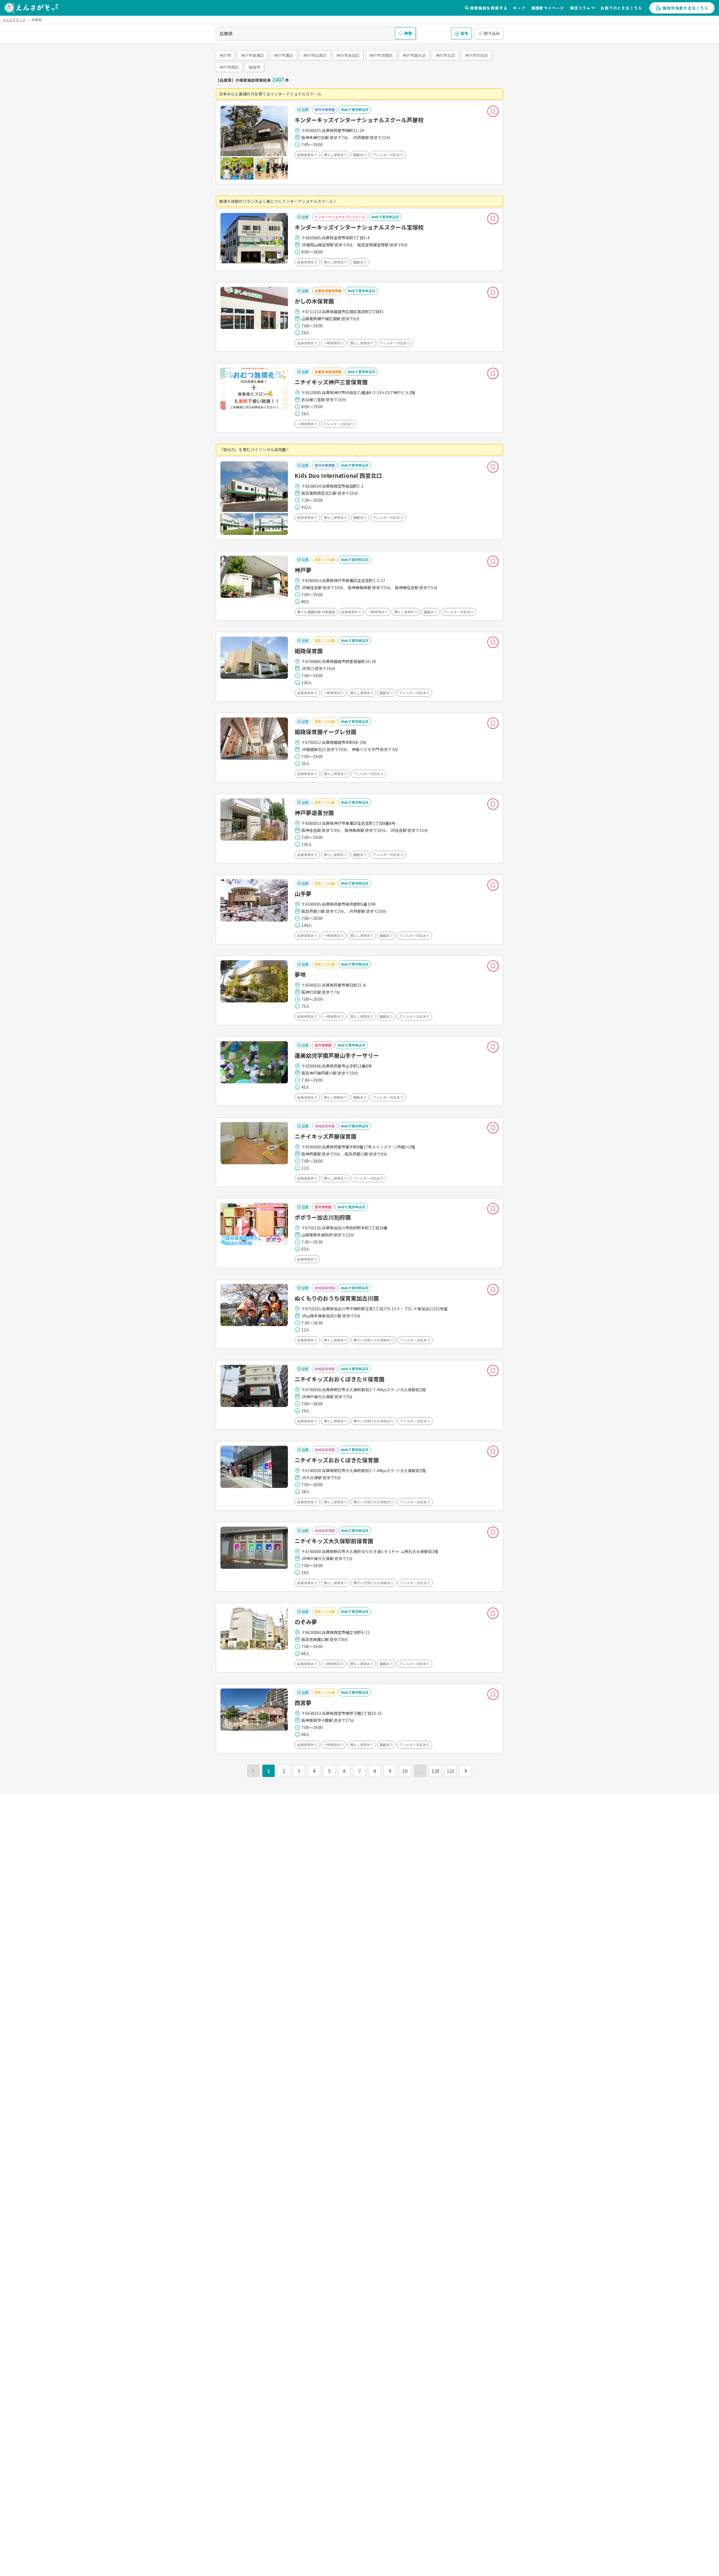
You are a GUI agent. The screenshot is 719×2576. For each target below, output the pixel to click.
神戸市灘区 (284, 55)
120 (435, 1771)
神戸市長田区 (348, 55)
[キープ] (493, 111)
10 (405, 1771)
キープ (519, 8)
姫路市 (254, 67)
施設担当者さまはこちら (685, 8)
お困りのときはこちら (621, 8)
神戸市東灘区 (252, 55)
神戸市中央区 (477, 55)
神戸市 (225, 55)
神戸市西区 (229, 67)
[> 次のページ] (466, 1771)
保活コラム (580, 8)
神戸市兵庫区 (315, 55)
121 (451, 1771)
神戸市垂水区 (414, 55)
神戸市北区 (445, 55)
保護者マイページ (548, 8)
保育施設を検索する (489, 8)
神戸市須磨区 (381, 55)
